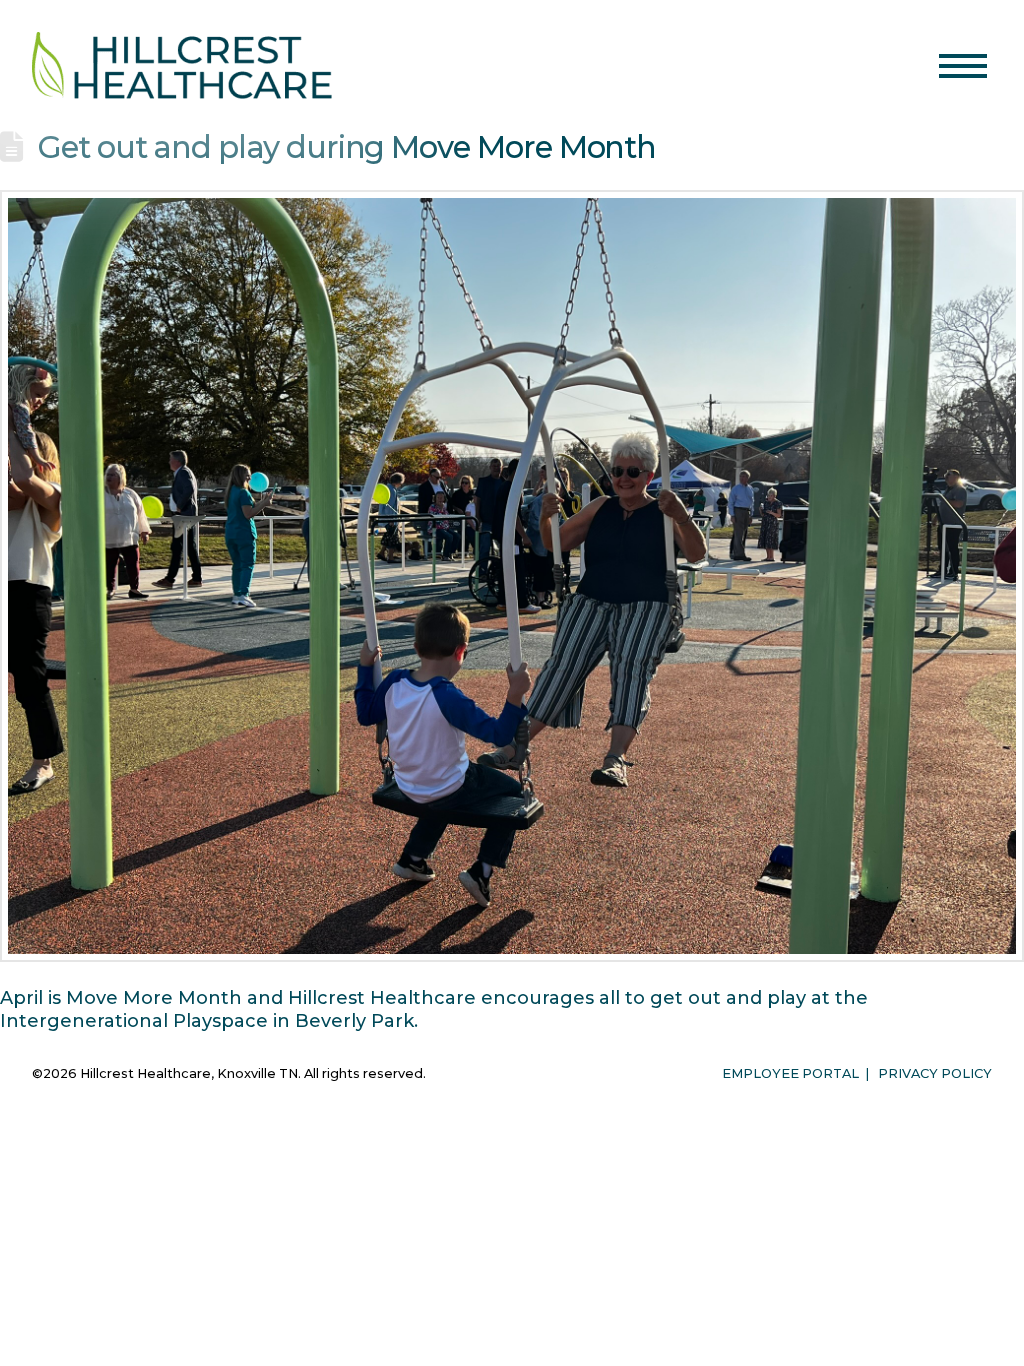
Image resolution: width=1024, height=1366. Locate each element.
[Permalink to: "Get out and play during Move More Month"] (512, 576)
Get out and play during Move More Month (347, 147)
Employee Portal (790, 1073)
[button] (963, 66)
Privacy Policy (935, 1073)
